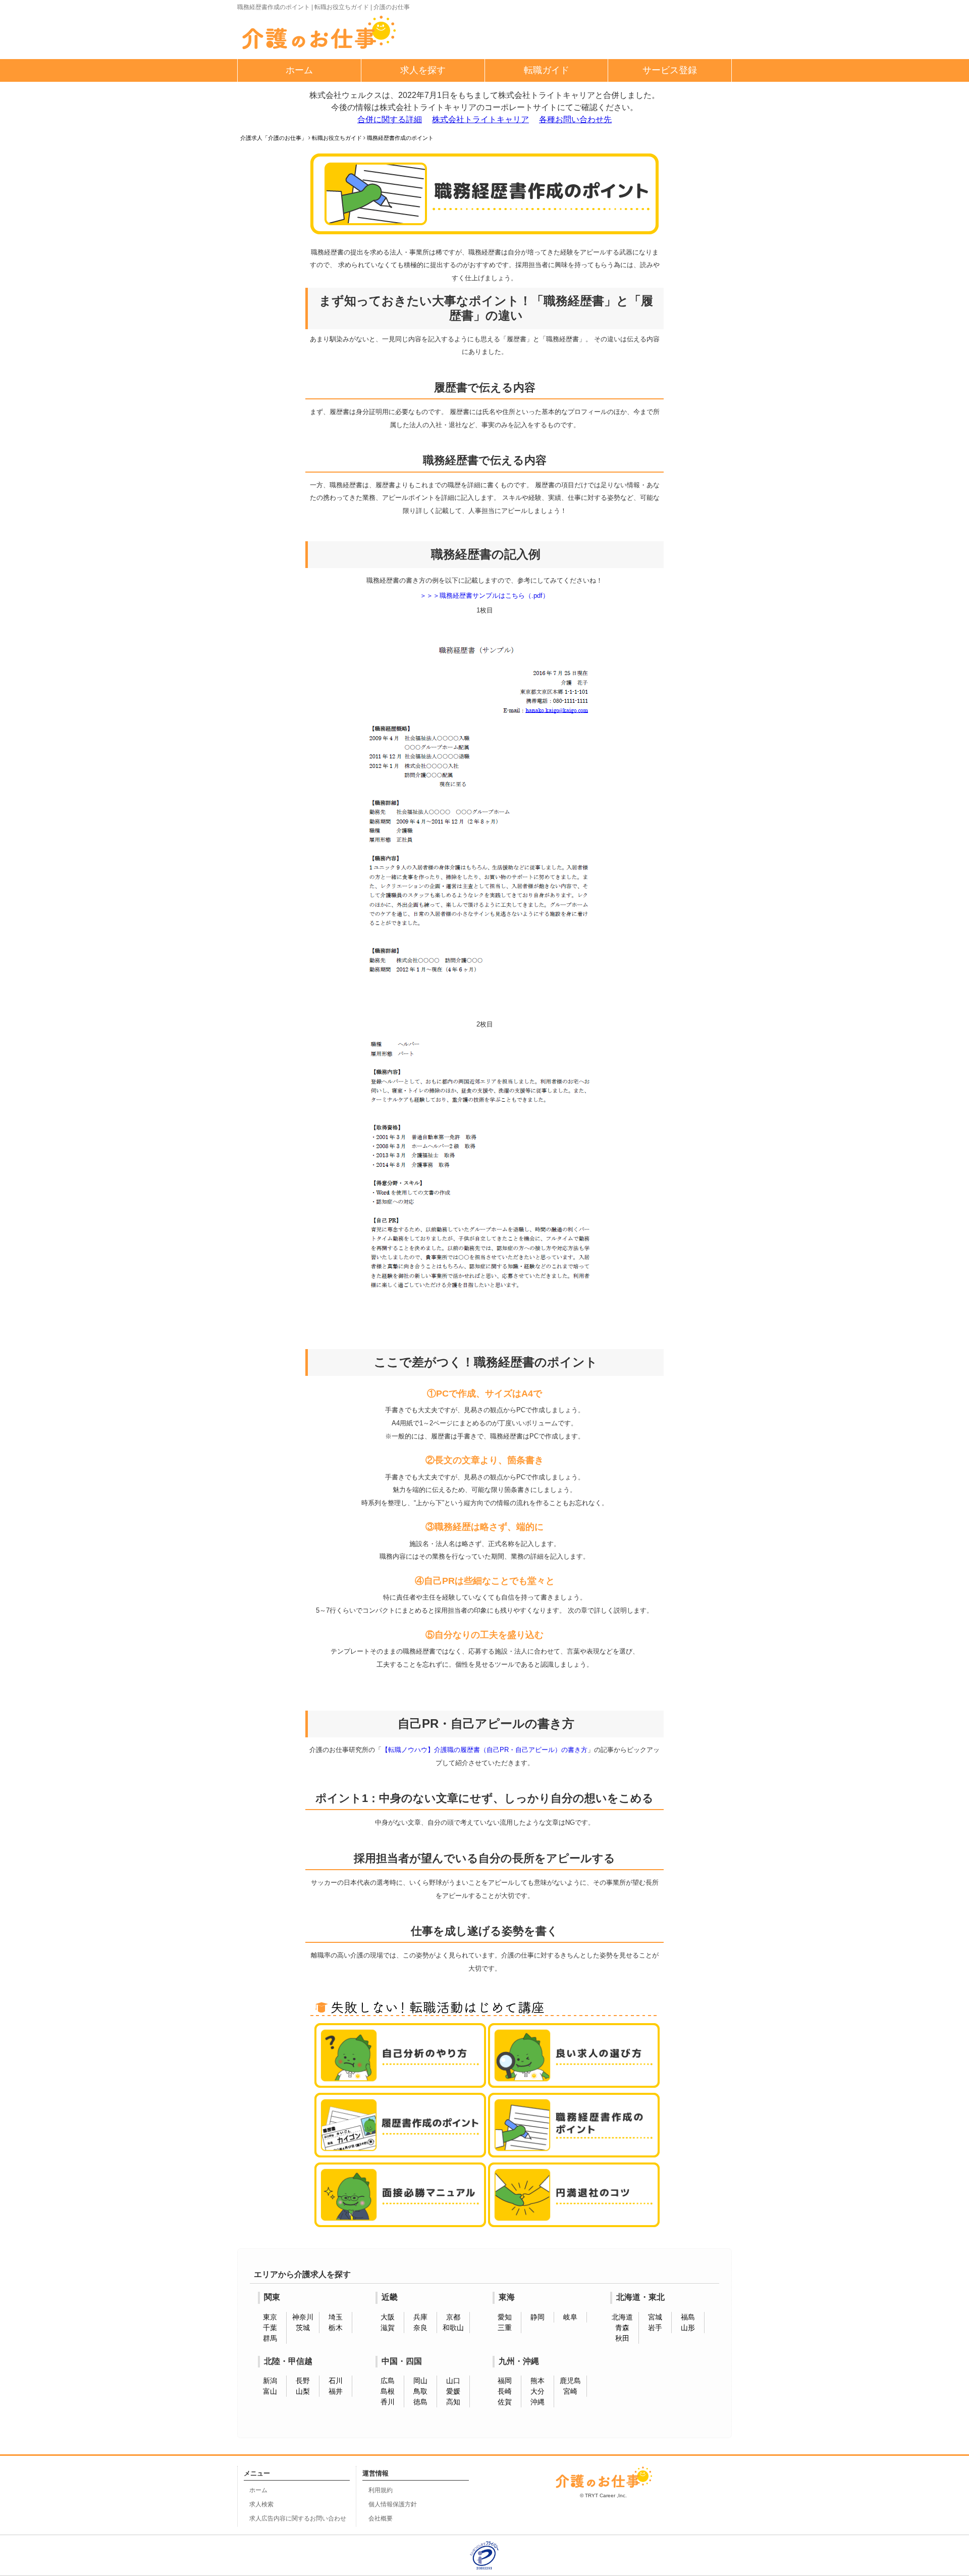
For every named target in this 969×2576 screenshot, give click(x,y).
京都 (453, 2317)
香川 (388, 2402)
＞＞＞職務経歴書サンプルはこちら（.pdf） (484, 596)
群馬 (270, 2338)
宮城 (655, 2317)
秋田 (622, 2338)
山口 (453, 2381)
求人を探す (423, 70)
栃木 (336, 2328)
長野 (303, 2381)
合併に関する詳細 (390, 119)
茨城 (303, 2328)
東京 (270, 2317)
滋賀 (388, 2328)
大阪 (388, 2317)
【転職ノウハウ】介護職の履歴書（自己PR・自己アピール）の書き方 (484, 1750)
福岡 (505, 2381)
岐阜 (570, 2317)
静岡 (537, 2317)
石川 (336, 2381)
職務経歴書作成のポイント (400, 138)
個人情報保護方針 (393, 2504)
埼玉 (336, 2317)
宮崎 (570, 2391)
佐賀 (505, 2402)
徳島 (420, 2402)
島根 (388, 2391)
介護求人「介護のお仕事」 (274, 138)
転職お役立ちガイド (337, 138)
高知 (453, 2402)
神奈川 (303, 2317)
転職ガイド (547, 70)
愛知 (505, 2317)
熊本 (537, 2381)
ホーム (299, 70)
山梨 (303, 2391)
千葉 (270, 2328)
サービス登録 (670, 70)
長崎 (505, 2391)
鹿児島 (570, 2381)
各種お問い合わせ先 (575, 119)
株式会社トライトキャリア (480, 119)
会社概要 (381, 2518)
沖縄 (537, 2402)
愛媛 (453, 2391)
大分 (537, 2391)
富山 (270, 2391)
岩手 (655, 2328)
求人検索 (261, 2504)
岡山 (420, 2381)
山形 (688, 2328)
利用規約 (381, 2490)
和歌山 (453, 2328)
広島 (388, 2381)
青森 (622, 2328)
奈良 (420, 2328)
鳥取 (420, 2391)
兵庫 (420, 2317)
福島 (688, 2317)
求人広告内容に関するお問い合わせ (298, 2518)
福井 (336, 2391)
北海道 (622, 2317)
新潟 (270, 2381)
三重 (505, 2328)
